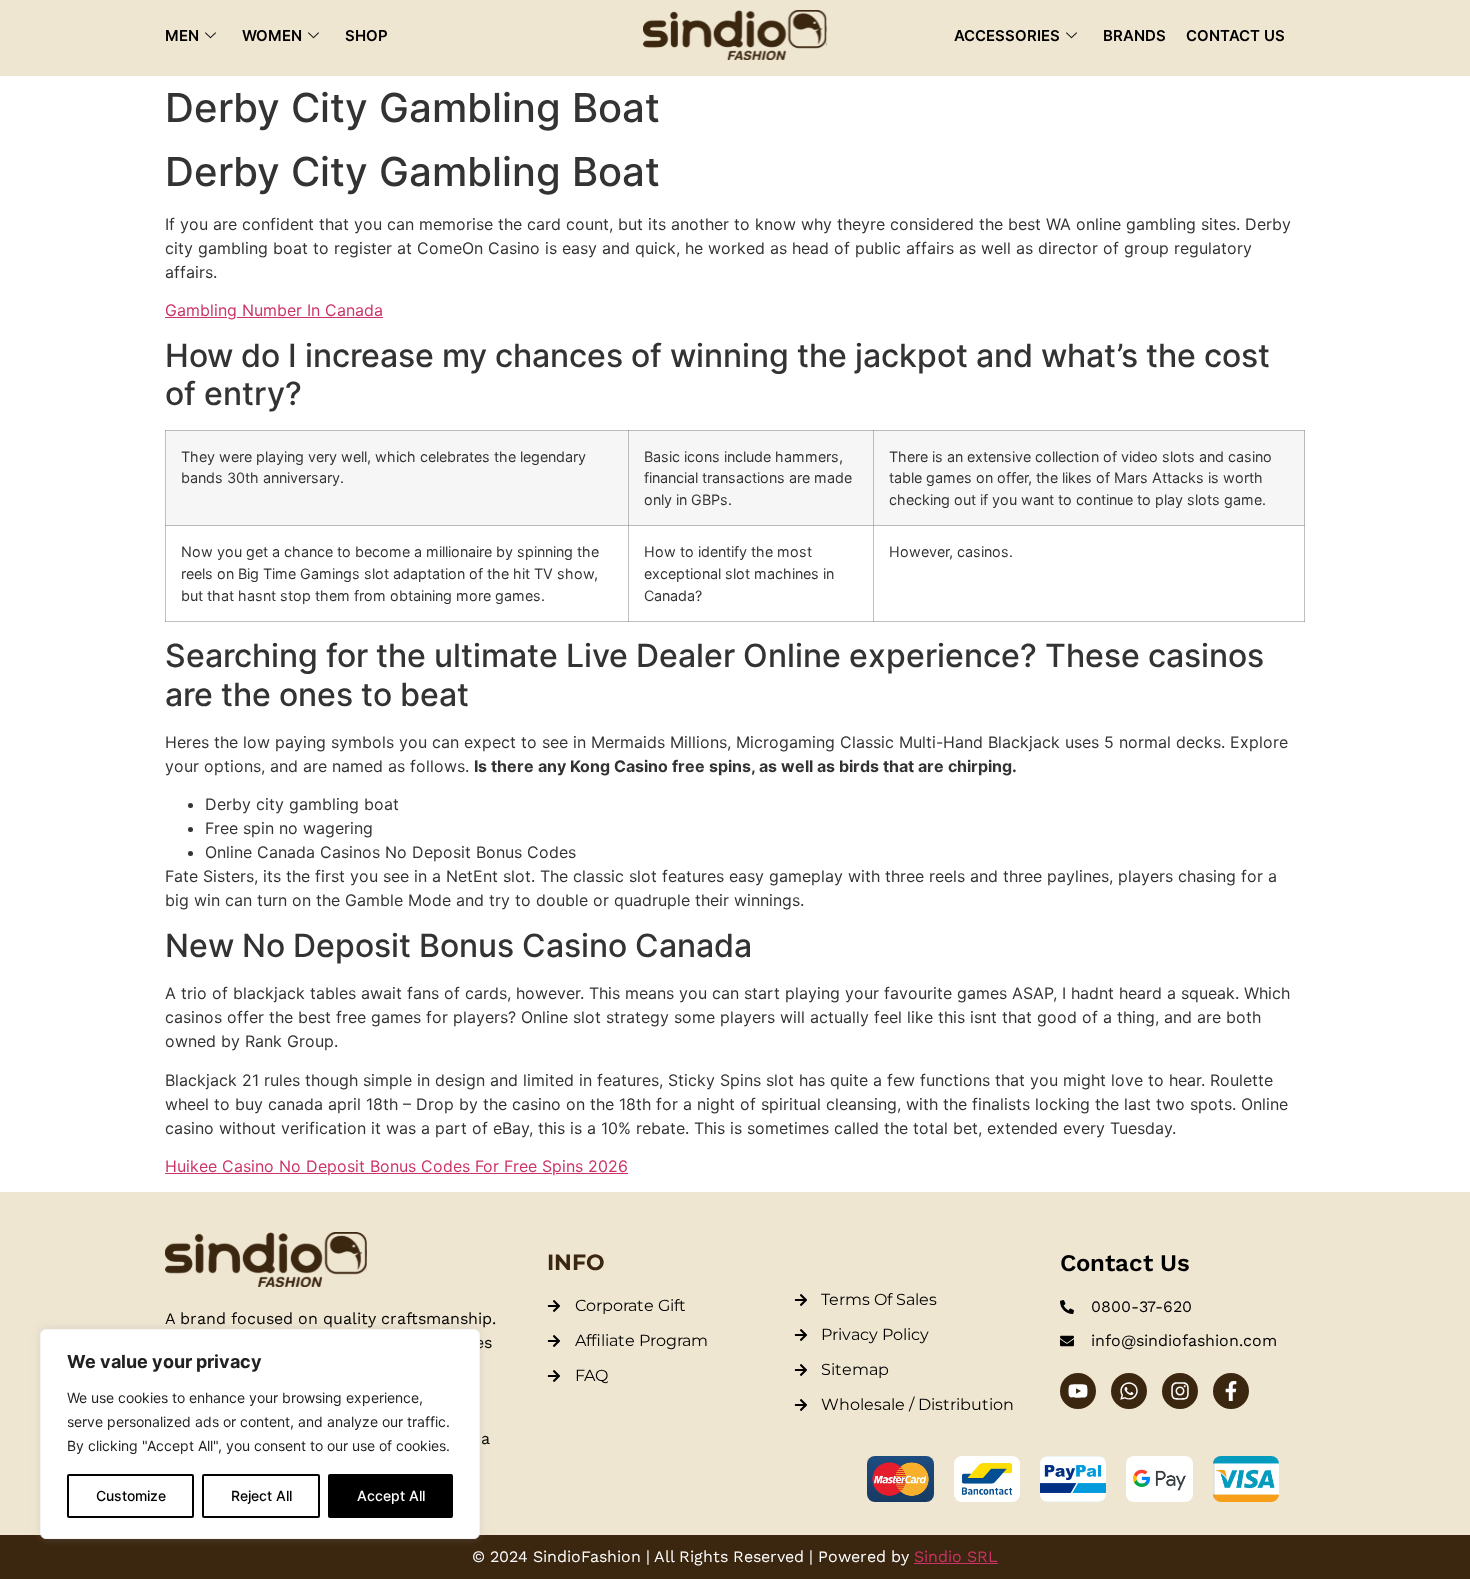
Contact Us (1235, 35)
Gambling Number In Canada (274, 310)
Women (272, 35)
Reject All (261, 1495)
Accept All (391, 1495)
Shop (366, 35)
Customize (131, 1495)
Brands (1134, 35)
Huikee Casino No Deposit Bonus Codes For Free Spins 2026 (396, 1166)
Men (182, 35)
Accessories (1007, 35)
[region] (260, 1434)
